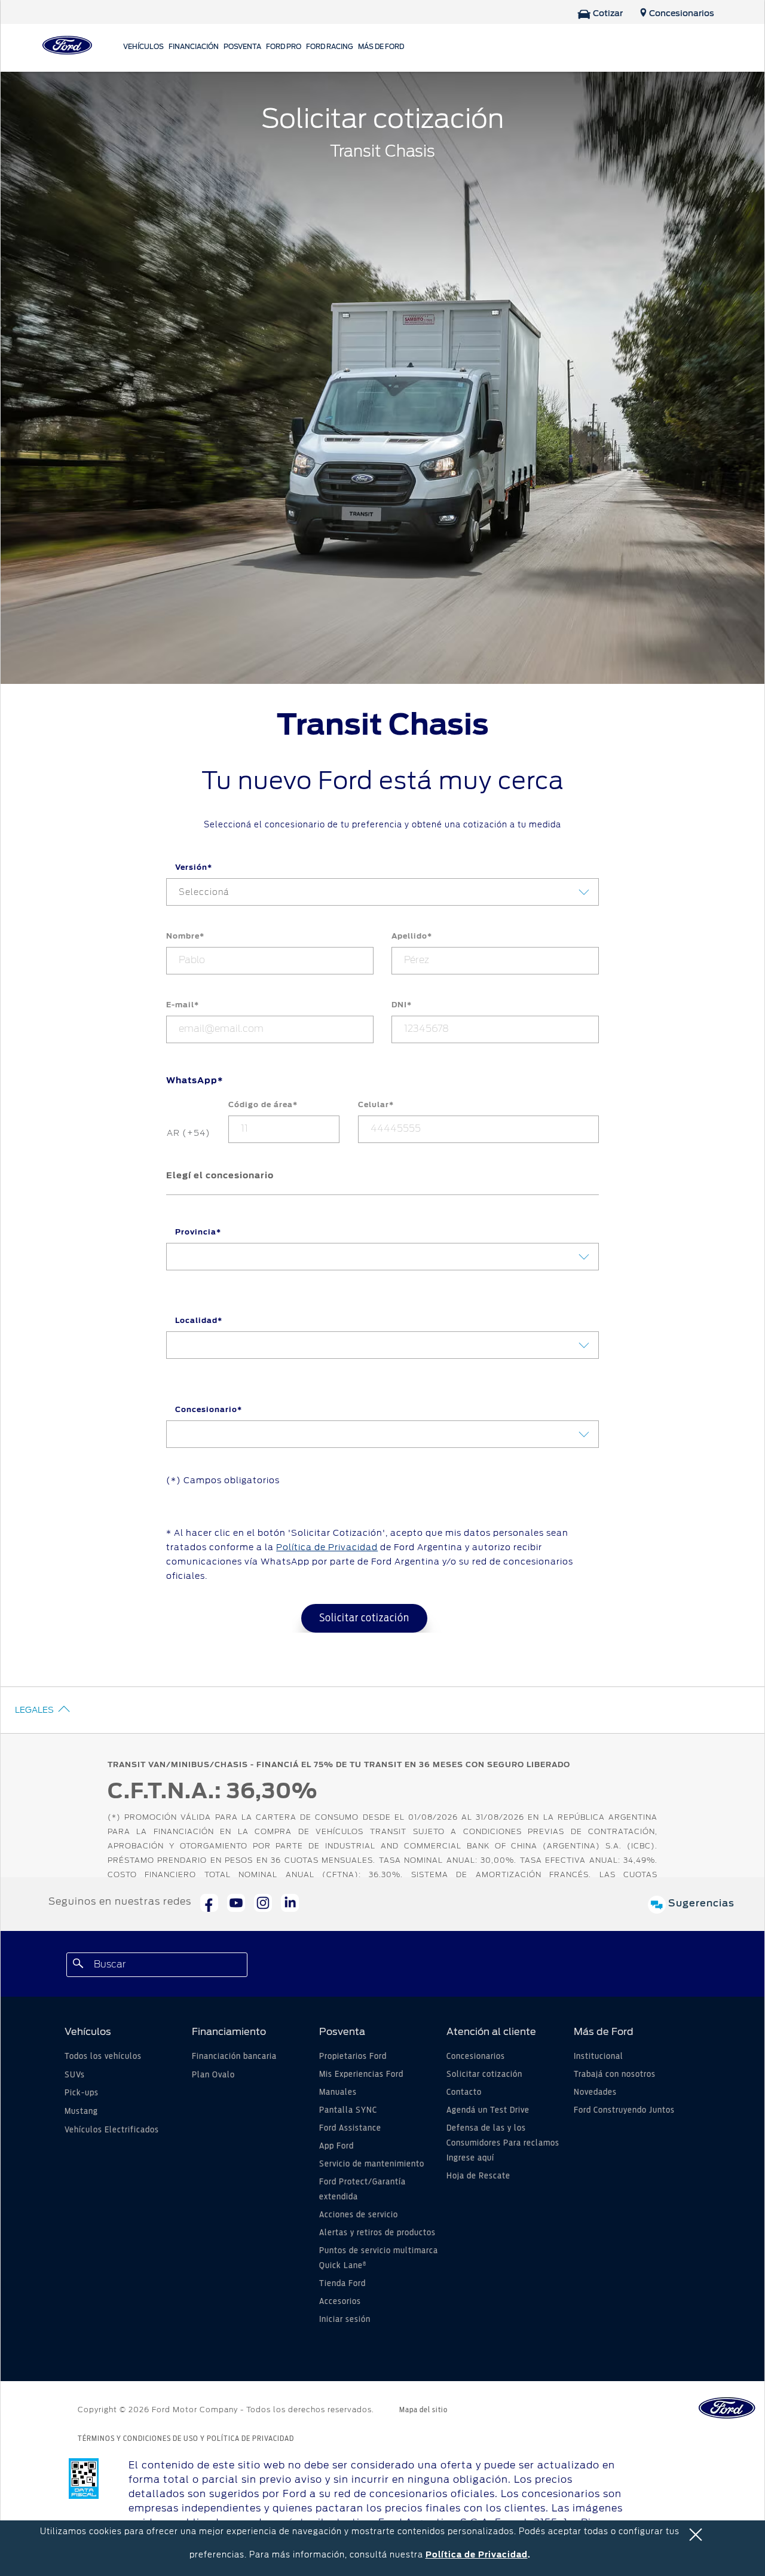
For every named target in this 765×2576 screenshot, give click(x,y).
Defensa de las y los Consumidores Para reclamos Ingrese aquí (503, 2143)
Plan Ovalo (213, 2075)
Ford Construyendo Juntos (624, 2110)
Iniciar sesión (345, 2320)
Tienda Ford (342, 2284)
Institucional (599, 2056)
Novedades (595, 2092)
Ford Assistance (350, 2128)
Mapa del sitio (423, 2410)
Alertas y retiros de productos (377, 2233)
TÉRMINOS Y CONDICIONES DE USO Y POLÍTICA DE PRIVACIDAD (186, 2439)
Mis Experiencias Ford (361, 2074)
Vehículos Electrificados (112, 2130)
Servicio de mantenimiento (372, 2164)
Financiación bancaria (234, 2056)
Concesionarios (476, 2056)
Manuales (338, 2092)
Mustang (81, 2111)
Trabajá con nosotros (615, 2074)
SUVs (75, 2075)
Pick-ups (82, 2093)
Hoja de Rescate (478, 2176)
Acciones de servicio (359, 2215)
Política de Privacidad (477, 2555)
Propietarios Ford (353, 2056)
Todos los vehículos (103, 2056)
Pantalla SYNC (348, 2110)
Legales (34, 1710)
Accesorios (340, 2302)
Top (662, 2520)
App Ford (336, 2146)
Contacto (464, 2092)
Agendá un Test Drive (488, 2110)
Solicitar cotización (364, 1618)
